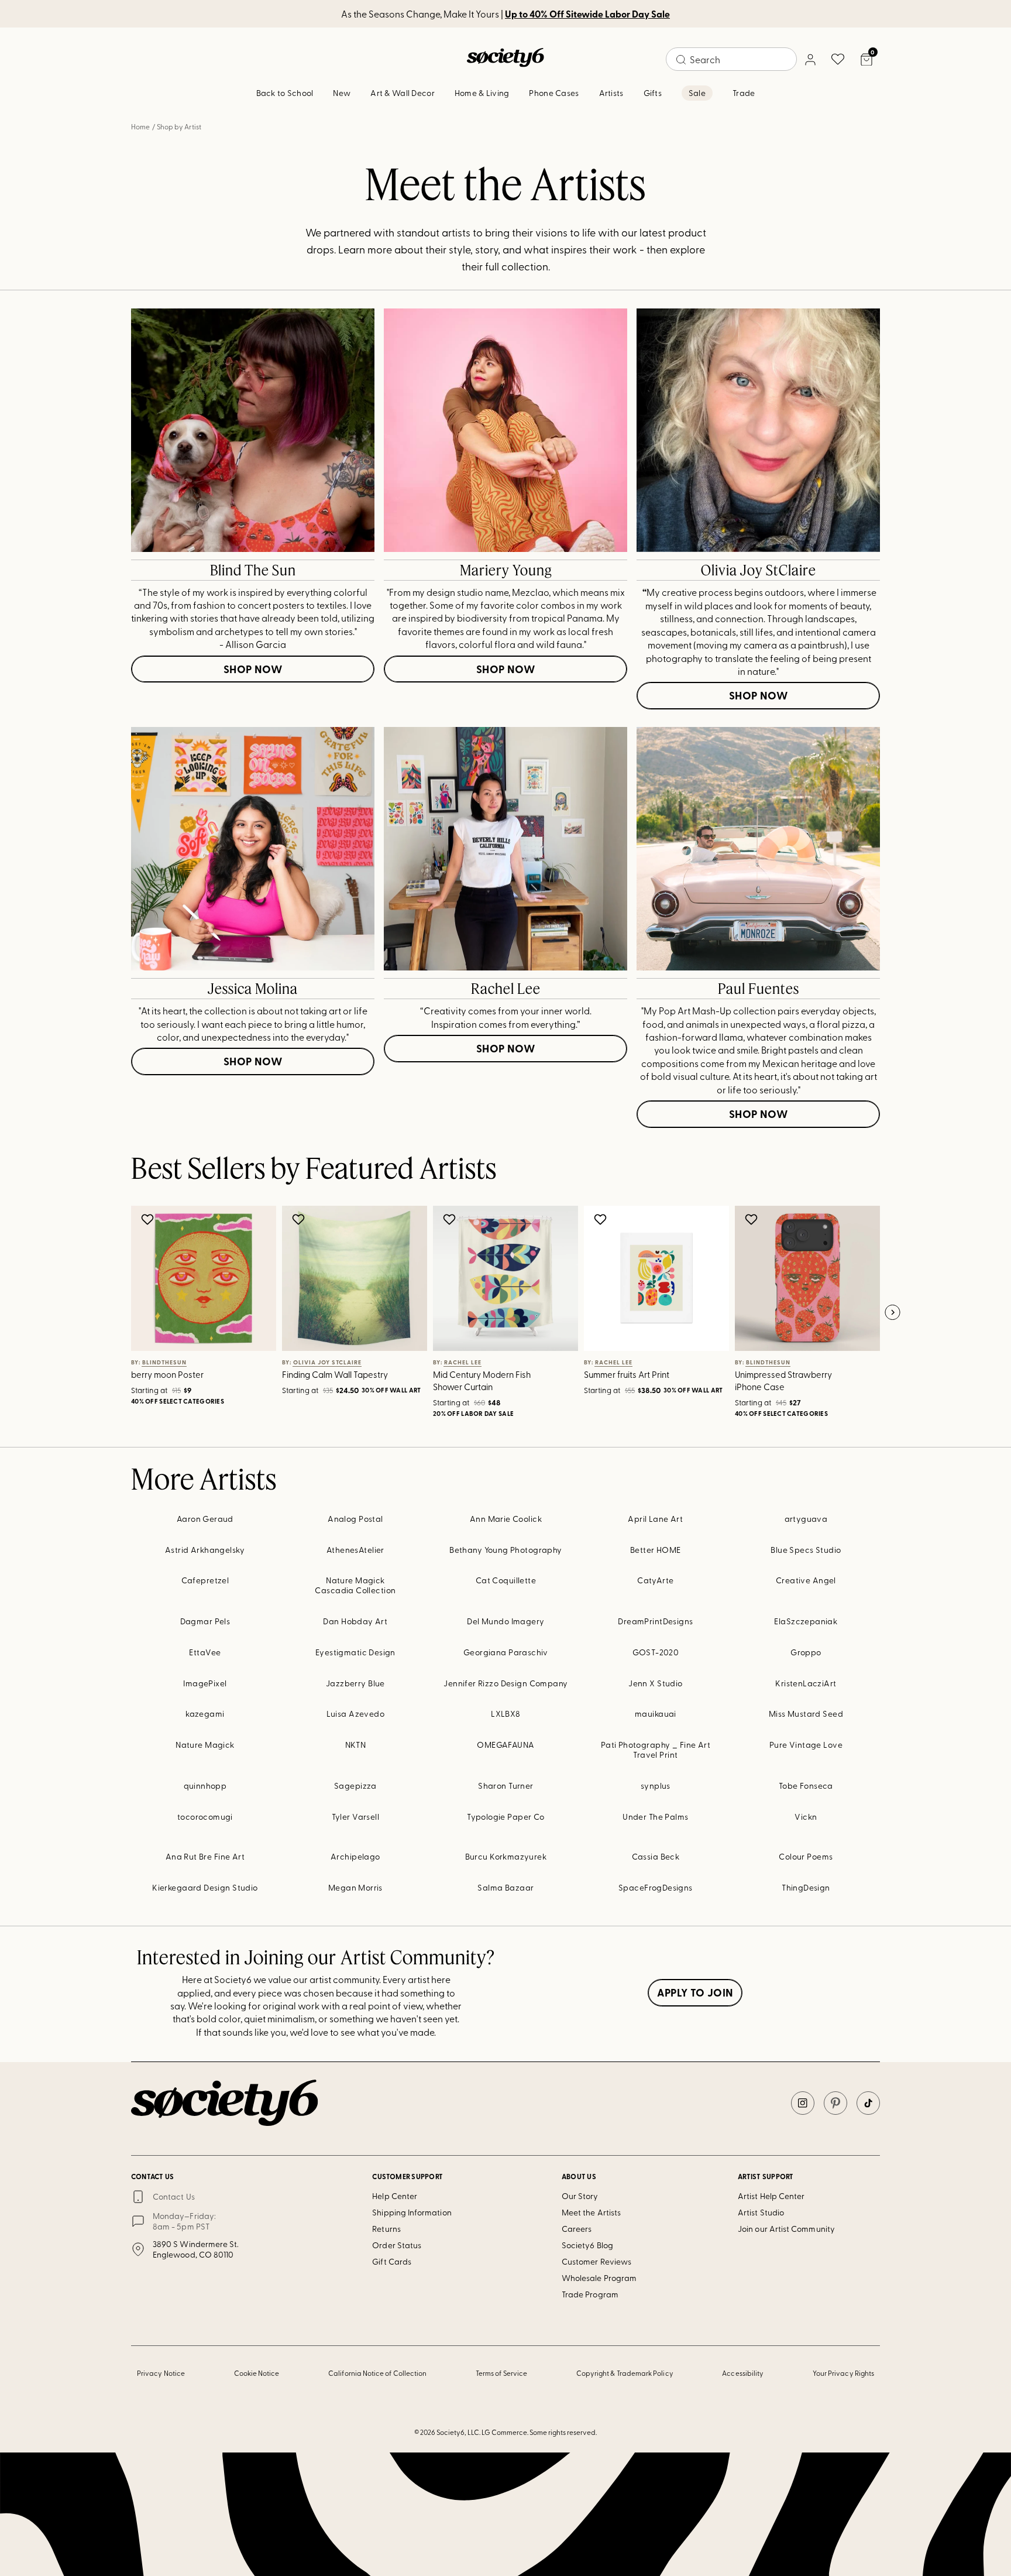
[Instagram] (803, 2103)
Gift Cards (392, 2261)
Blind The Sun (253, 570)
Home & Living (482, 93)
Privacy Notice (161, 2373)
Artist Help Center (771, 2196)
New (342, 93)
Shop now (253, 669)
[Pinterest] (835, 2103)
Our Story (580, 2196)
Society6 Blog (587, 2245)
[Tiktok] (868, 2103)
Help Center (395, 2196)
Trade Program (590, 2294)
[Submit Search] (681, 60)
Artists (611, 93)
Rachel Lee (506, 989)
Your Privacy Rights (843, 2373)
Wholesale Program (599, 2278)
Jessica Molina (253, 989)
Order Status (397, 2245)
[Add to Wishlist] (149, 1219)
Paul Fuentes (759, 989)
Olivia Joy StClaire (759, 570)
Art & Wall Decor (402, 93)
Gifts (653, 93)
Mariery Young (506, 570)
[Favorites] (838, 59)
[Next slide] (892, 1313)
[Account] (810, 59)
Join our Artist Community (786, 2229)
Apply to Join (695, 1992)
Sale (697, 93)
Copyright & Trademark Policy (625, 2373)
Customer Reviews (596, 2261)
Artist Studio (761, 2212)
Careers (577, 2229)
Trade (744, 93)
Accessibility (743, 2373)
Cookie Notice (257, 2373)
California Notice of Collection (377, 2373)
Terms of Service (501, 2373)
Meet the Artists (591, 2212)
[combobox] (731, 59)
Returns (386, 2229)
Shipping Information (412, 2212)
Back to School (285, 93)
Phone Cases (554, 93)
